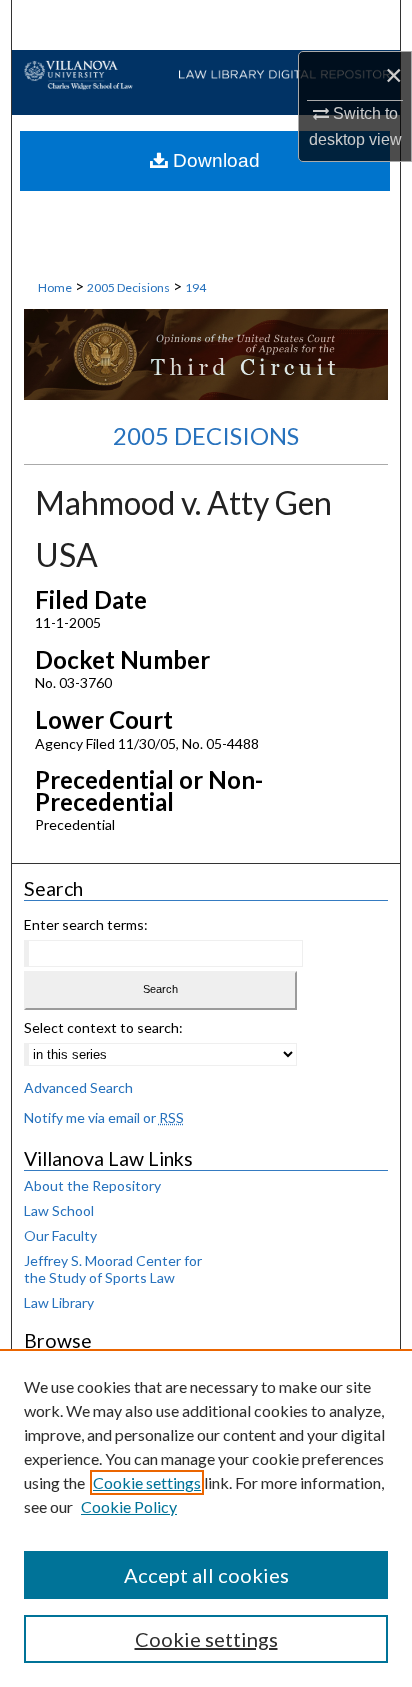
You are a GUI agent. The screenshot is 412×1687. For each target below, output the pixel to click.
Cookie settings (147, 1482)
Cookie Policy (129, 1506)
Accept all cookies (206, 1575)
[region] (206, 1518)
